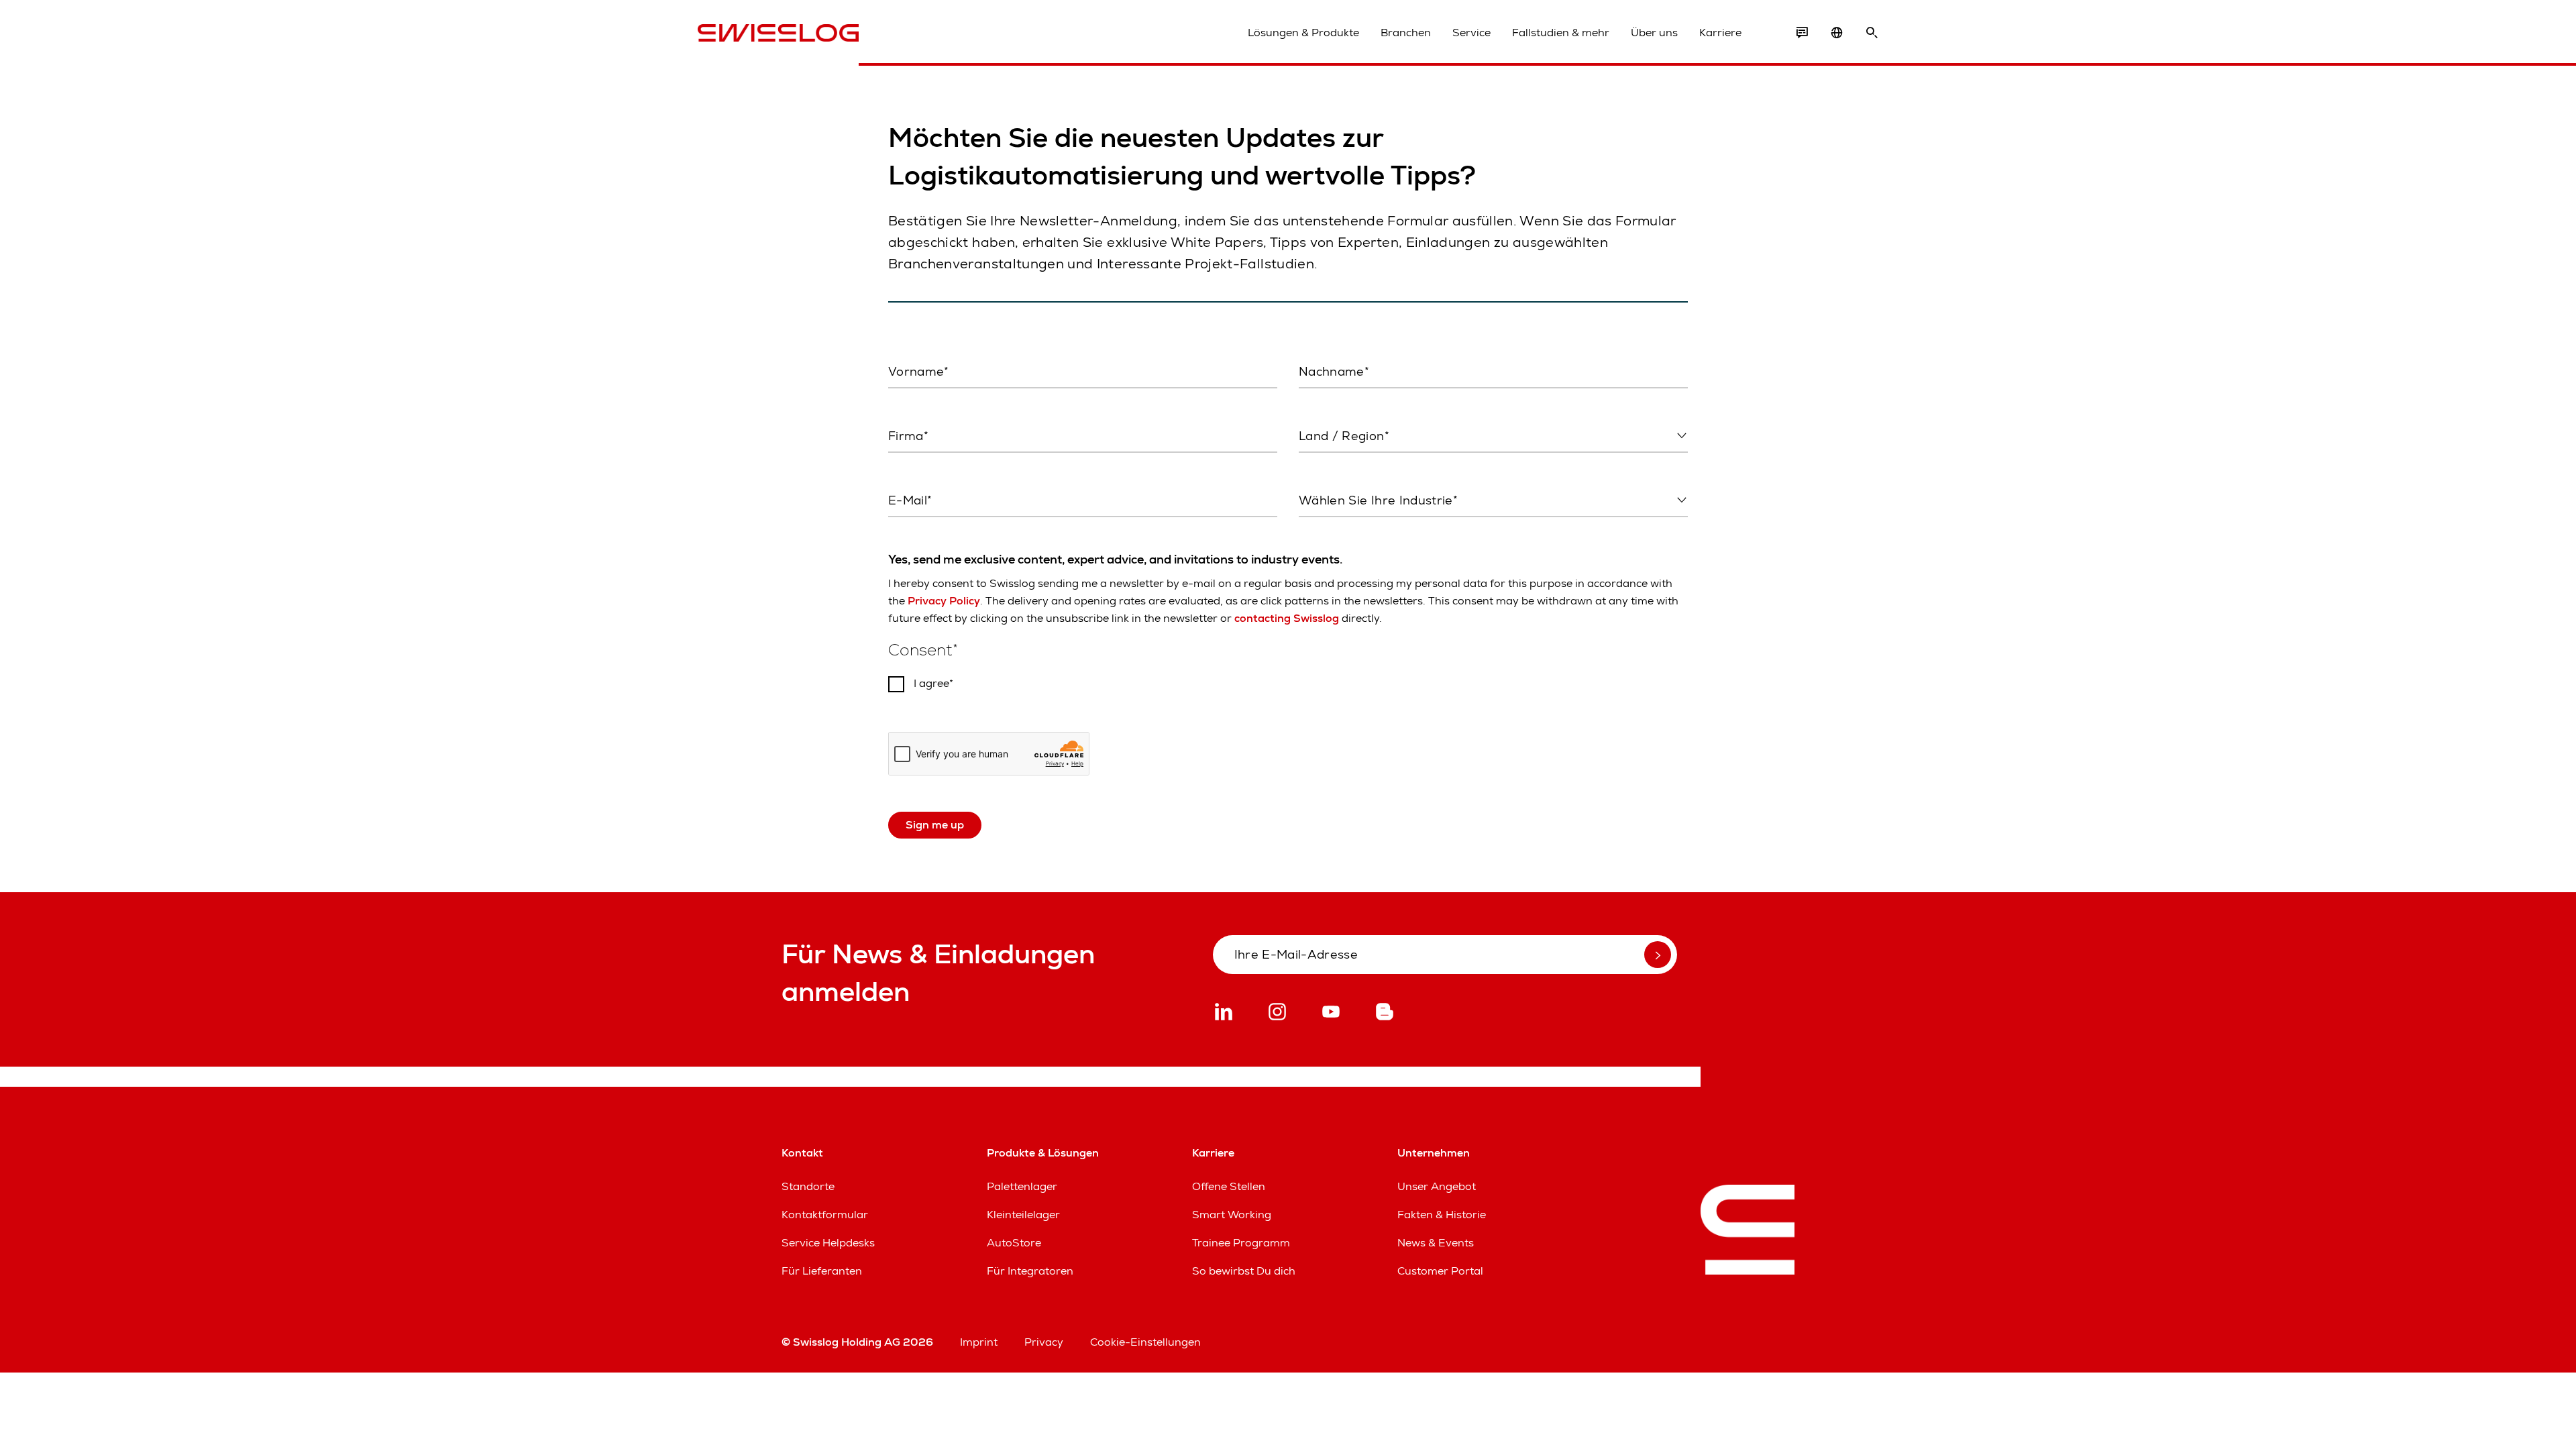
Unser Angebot (1437, 1186)
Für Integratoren (1030, 1271)
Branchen (1406, 33)
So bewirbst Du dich (1244, 1271)
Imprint (979, 1342)
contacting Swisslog (1287, 618)
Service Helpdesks (828, 1243)
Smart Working (1232, 1215)
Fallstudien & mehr (1561, 33)
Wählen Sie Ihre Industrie (1358, 529)
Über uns (1654, 33)
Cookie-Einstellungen (1145, 1342)
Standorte (808, 1186)
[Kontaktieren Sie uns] (1802, 33)
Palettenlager (1022, 1186)
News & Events (1436, 1243)
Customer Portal (1440, 1271)
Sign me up (935, 825)
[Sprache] (1837, 33)
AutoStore (1014, 1243)
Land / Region (1332, 464)
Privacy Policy (944, 601)
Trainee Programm (1241, 1243)
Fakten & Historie (1442, 1215)
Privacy (1044, 1342)
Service (1471, 33)
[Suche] (1872, 33)
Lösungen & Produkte (1303, 33)
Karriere (1720, 33)
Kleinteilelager (1023, 1215)
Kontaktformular (825, 1215)
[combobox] (1493, 437)
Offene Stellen (1229, 1186)
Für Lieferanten (822, 1271)
